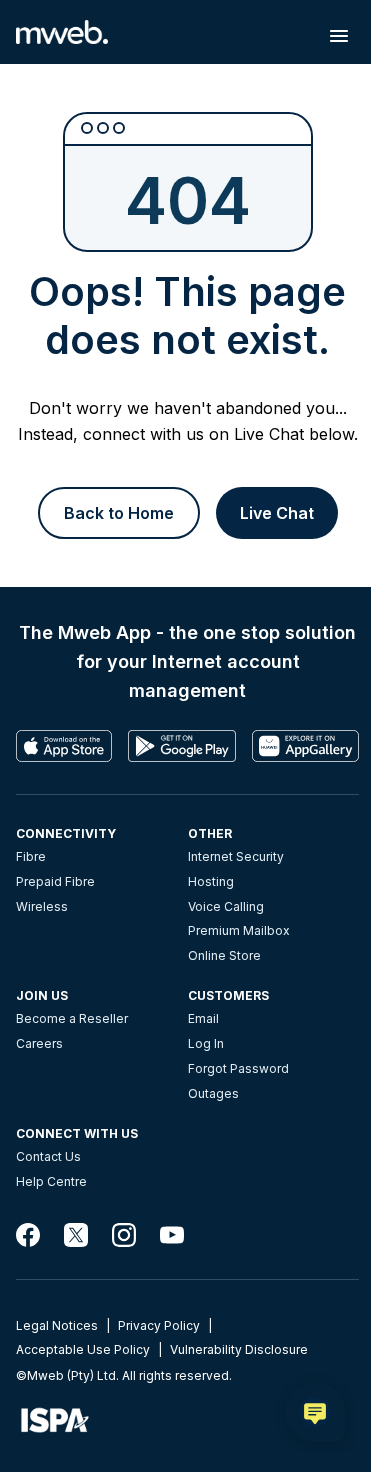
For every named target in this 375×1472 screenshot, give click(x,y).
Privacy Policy (159, 1325)
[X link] (76, 1235)
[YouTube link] (172, 1235)
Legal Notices (57, 1325)
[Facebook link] (28, 1235)
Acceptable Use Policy (83, 1349)
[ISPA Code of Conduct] (187, 1420)
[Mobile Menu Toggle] (339, 36)
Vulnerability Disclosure (239, 1349)
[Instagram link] (124, 1235)
